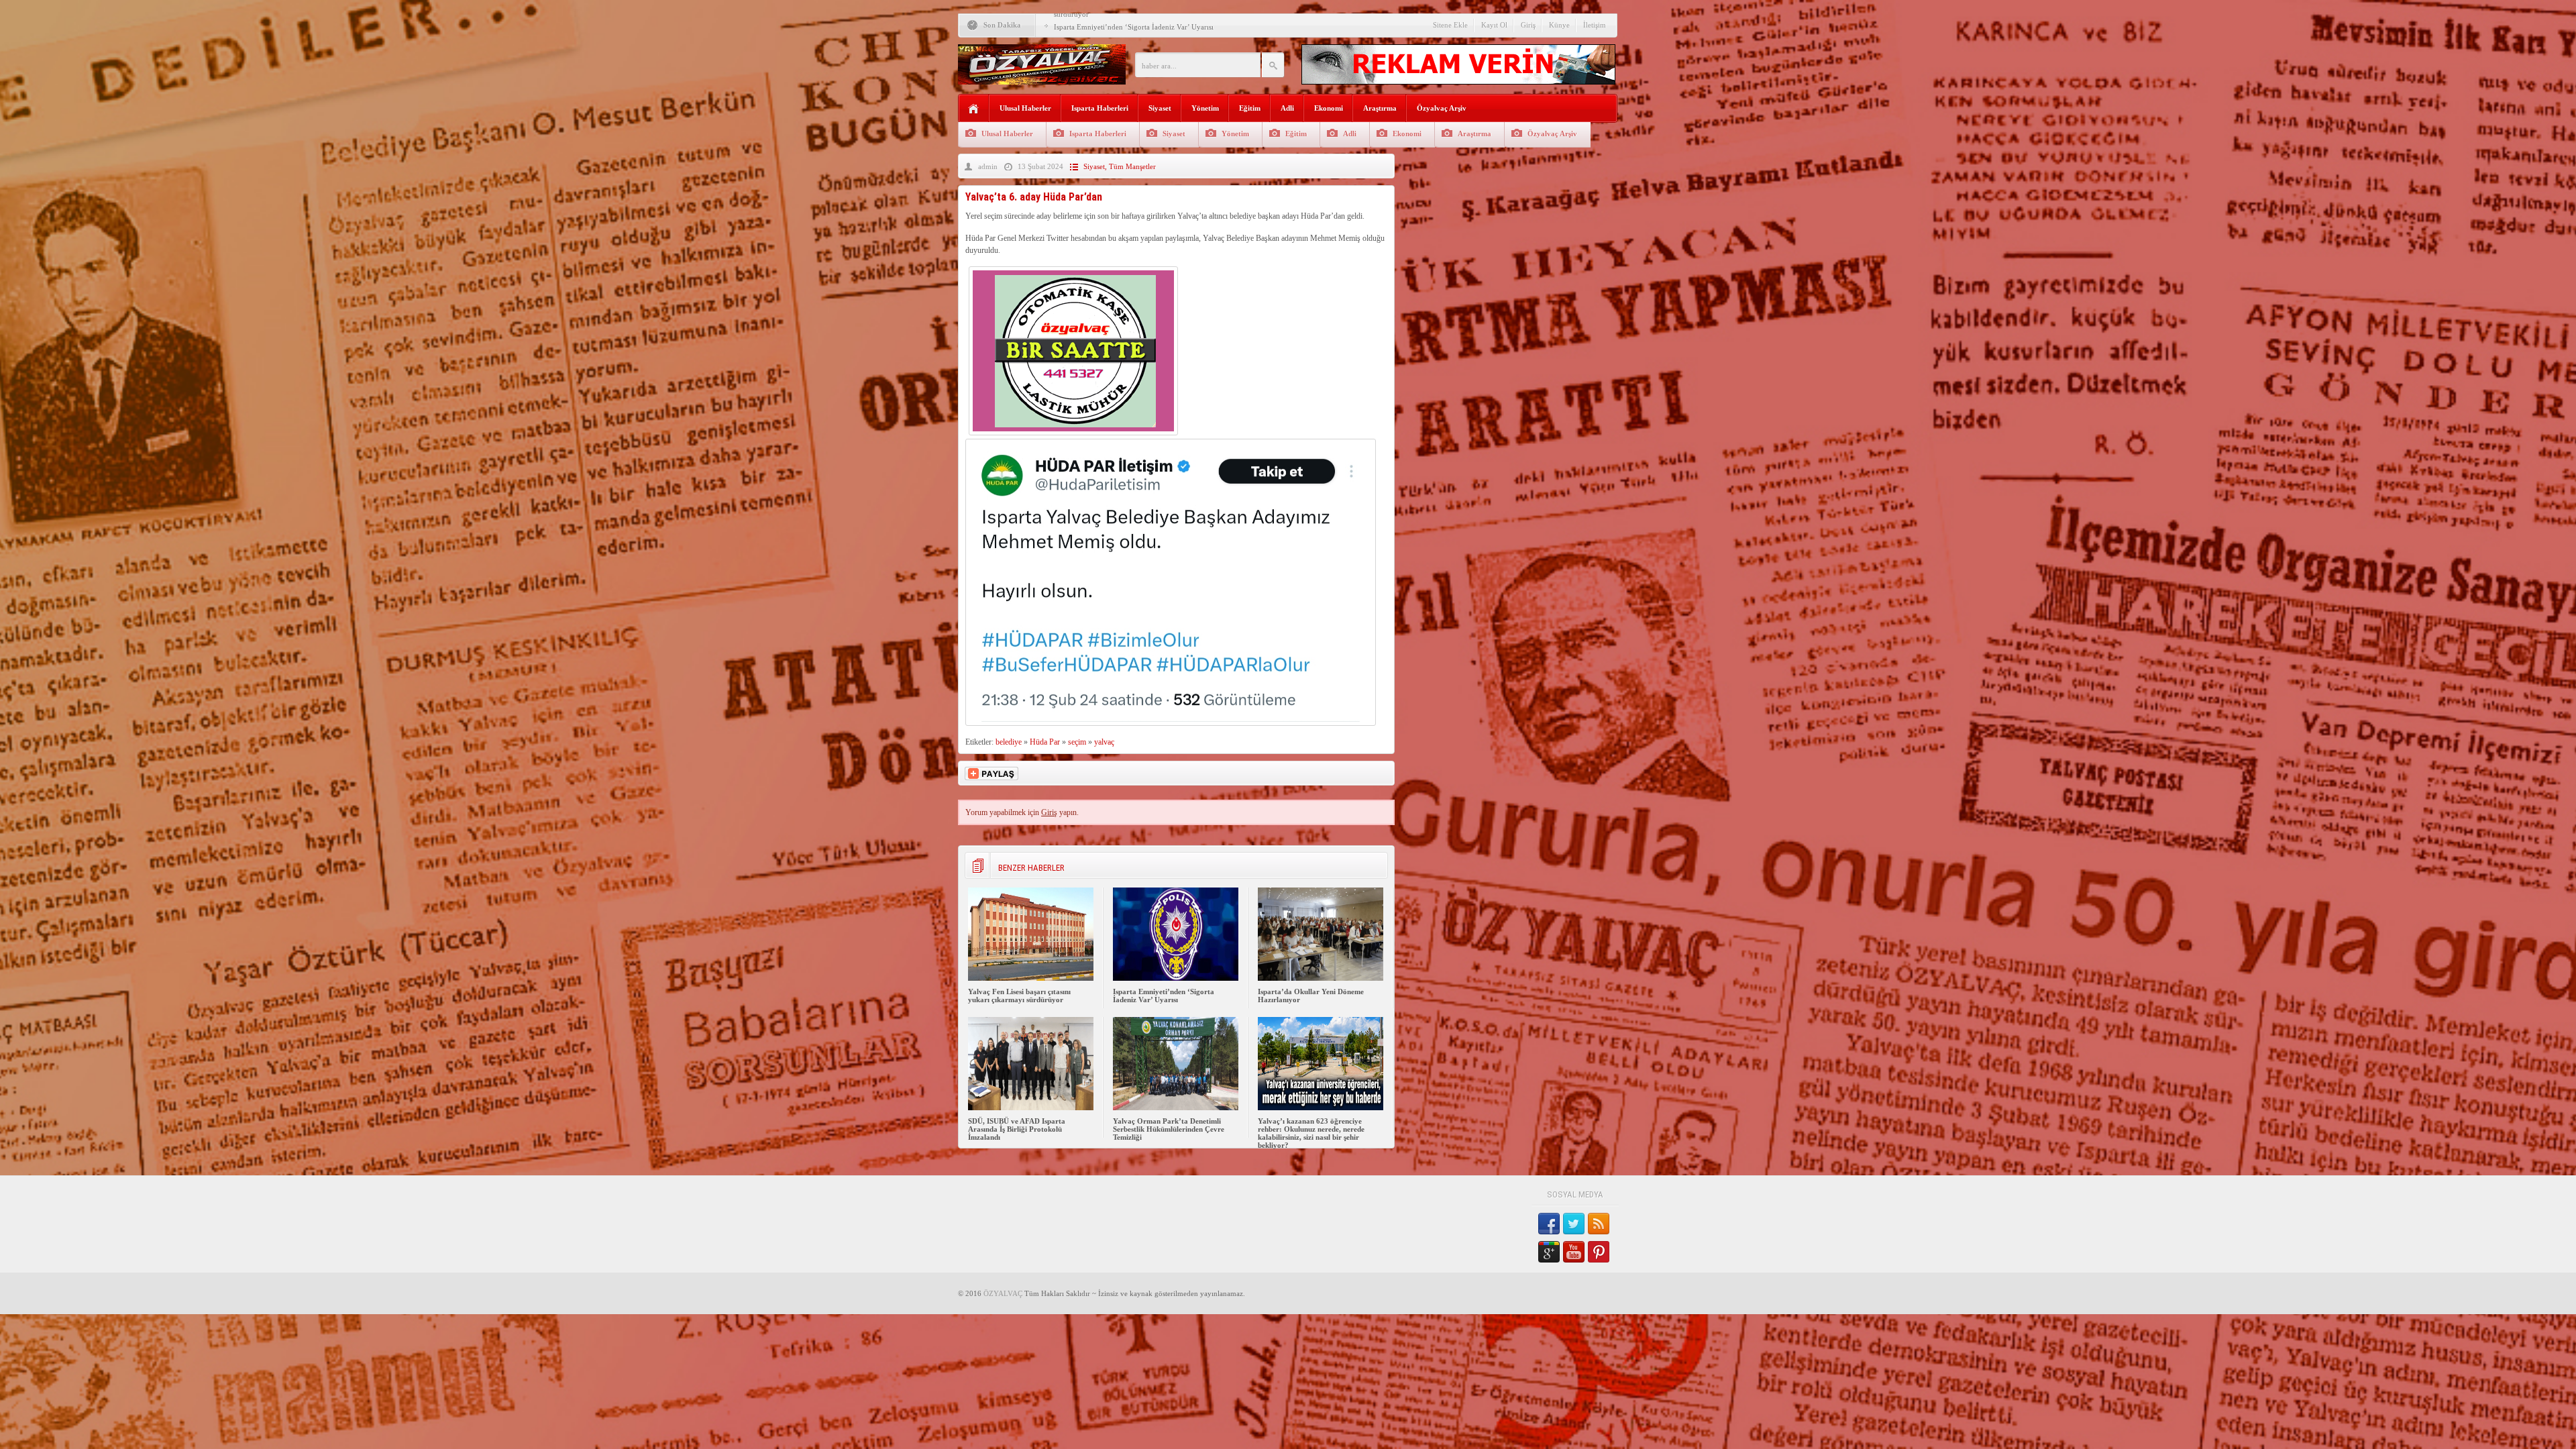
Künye (1559, 25)
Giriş (1528, 25)
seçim (1077, 742)
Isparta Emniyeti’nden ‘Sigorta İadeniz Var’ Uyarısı (1164, 996)
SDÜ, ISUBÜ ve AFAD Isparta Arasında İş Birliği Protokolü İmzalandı (1017, 1129)
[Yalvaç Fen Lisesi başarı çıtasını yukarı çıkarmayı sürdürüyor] (1031, 978)
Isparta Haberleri (1100, 108)
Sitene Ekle (1450, 25)
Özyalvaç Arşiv (1442, 108)
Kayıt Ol (1494, 25)
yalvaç (1104, 742)
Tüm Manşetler (1132, 166)
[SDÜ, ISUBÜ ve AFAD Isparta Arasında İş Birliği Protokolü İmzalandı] (1031, 1108)
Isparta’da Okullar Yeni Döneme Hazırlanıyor (1125, 22)
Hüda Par (1045, 742)
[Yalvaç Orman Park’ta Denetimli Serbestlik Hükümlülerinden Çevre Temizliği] (1176, 1108)
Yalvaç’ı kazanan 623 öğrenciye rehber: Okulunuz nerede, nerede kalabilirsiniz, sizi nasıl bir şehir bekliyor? (1311, 1133)
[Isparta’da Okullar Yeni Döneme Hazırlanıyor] (1321, 978)
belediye (1009, 742)
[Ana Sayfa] (974, 109)
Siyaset (1160, 108)
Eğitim (1250, 108)
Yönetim (1205, 108)
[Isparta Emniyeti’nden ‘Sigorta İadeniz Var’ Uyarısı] (1176, 978)
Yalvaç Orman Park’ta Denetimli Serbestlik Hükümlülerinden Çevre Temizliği (1169, 1129)
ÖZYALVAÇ (1003, 1293)
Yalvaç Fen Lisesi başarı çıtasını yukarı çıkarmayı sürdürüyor (1019, 996)
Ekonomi (1329, 108)
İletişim (1595, 25)
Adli (1287, 108)
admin (988, 166)
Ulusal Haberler (1025, 108)
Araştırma (1380, 108)
